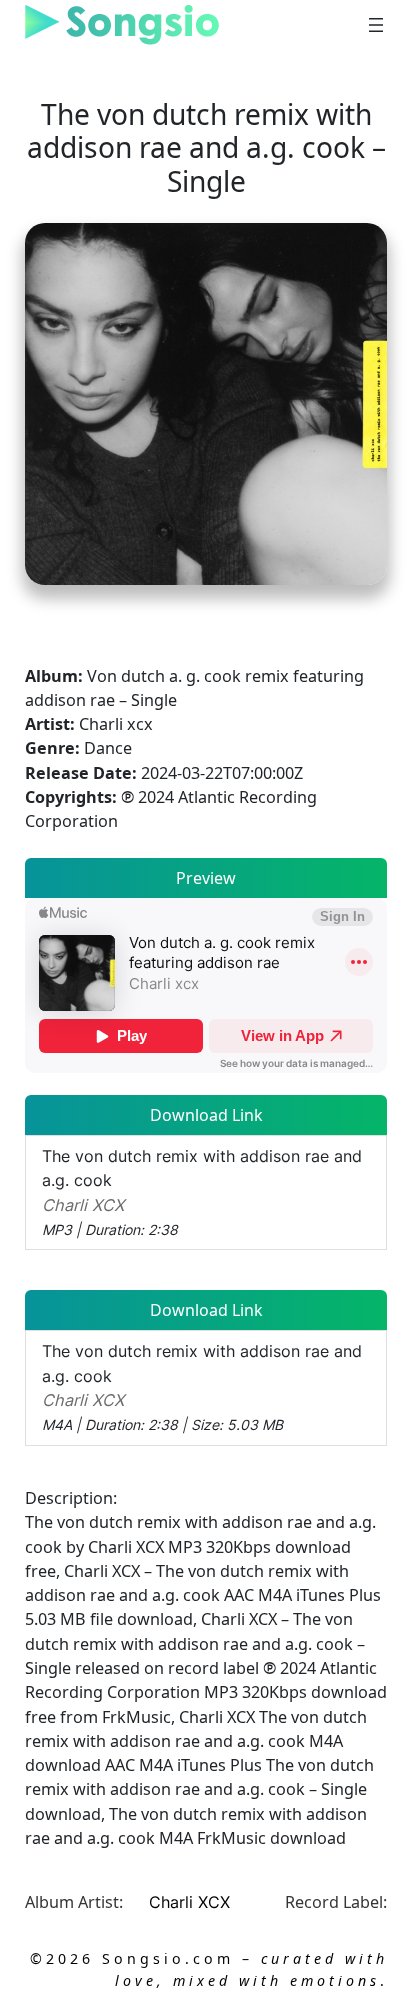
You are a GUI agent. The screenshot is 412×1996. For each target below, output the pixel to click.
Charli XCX (189, 1902)
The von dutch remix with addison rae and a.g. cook (202, 1192)
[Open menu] (376, 25)
